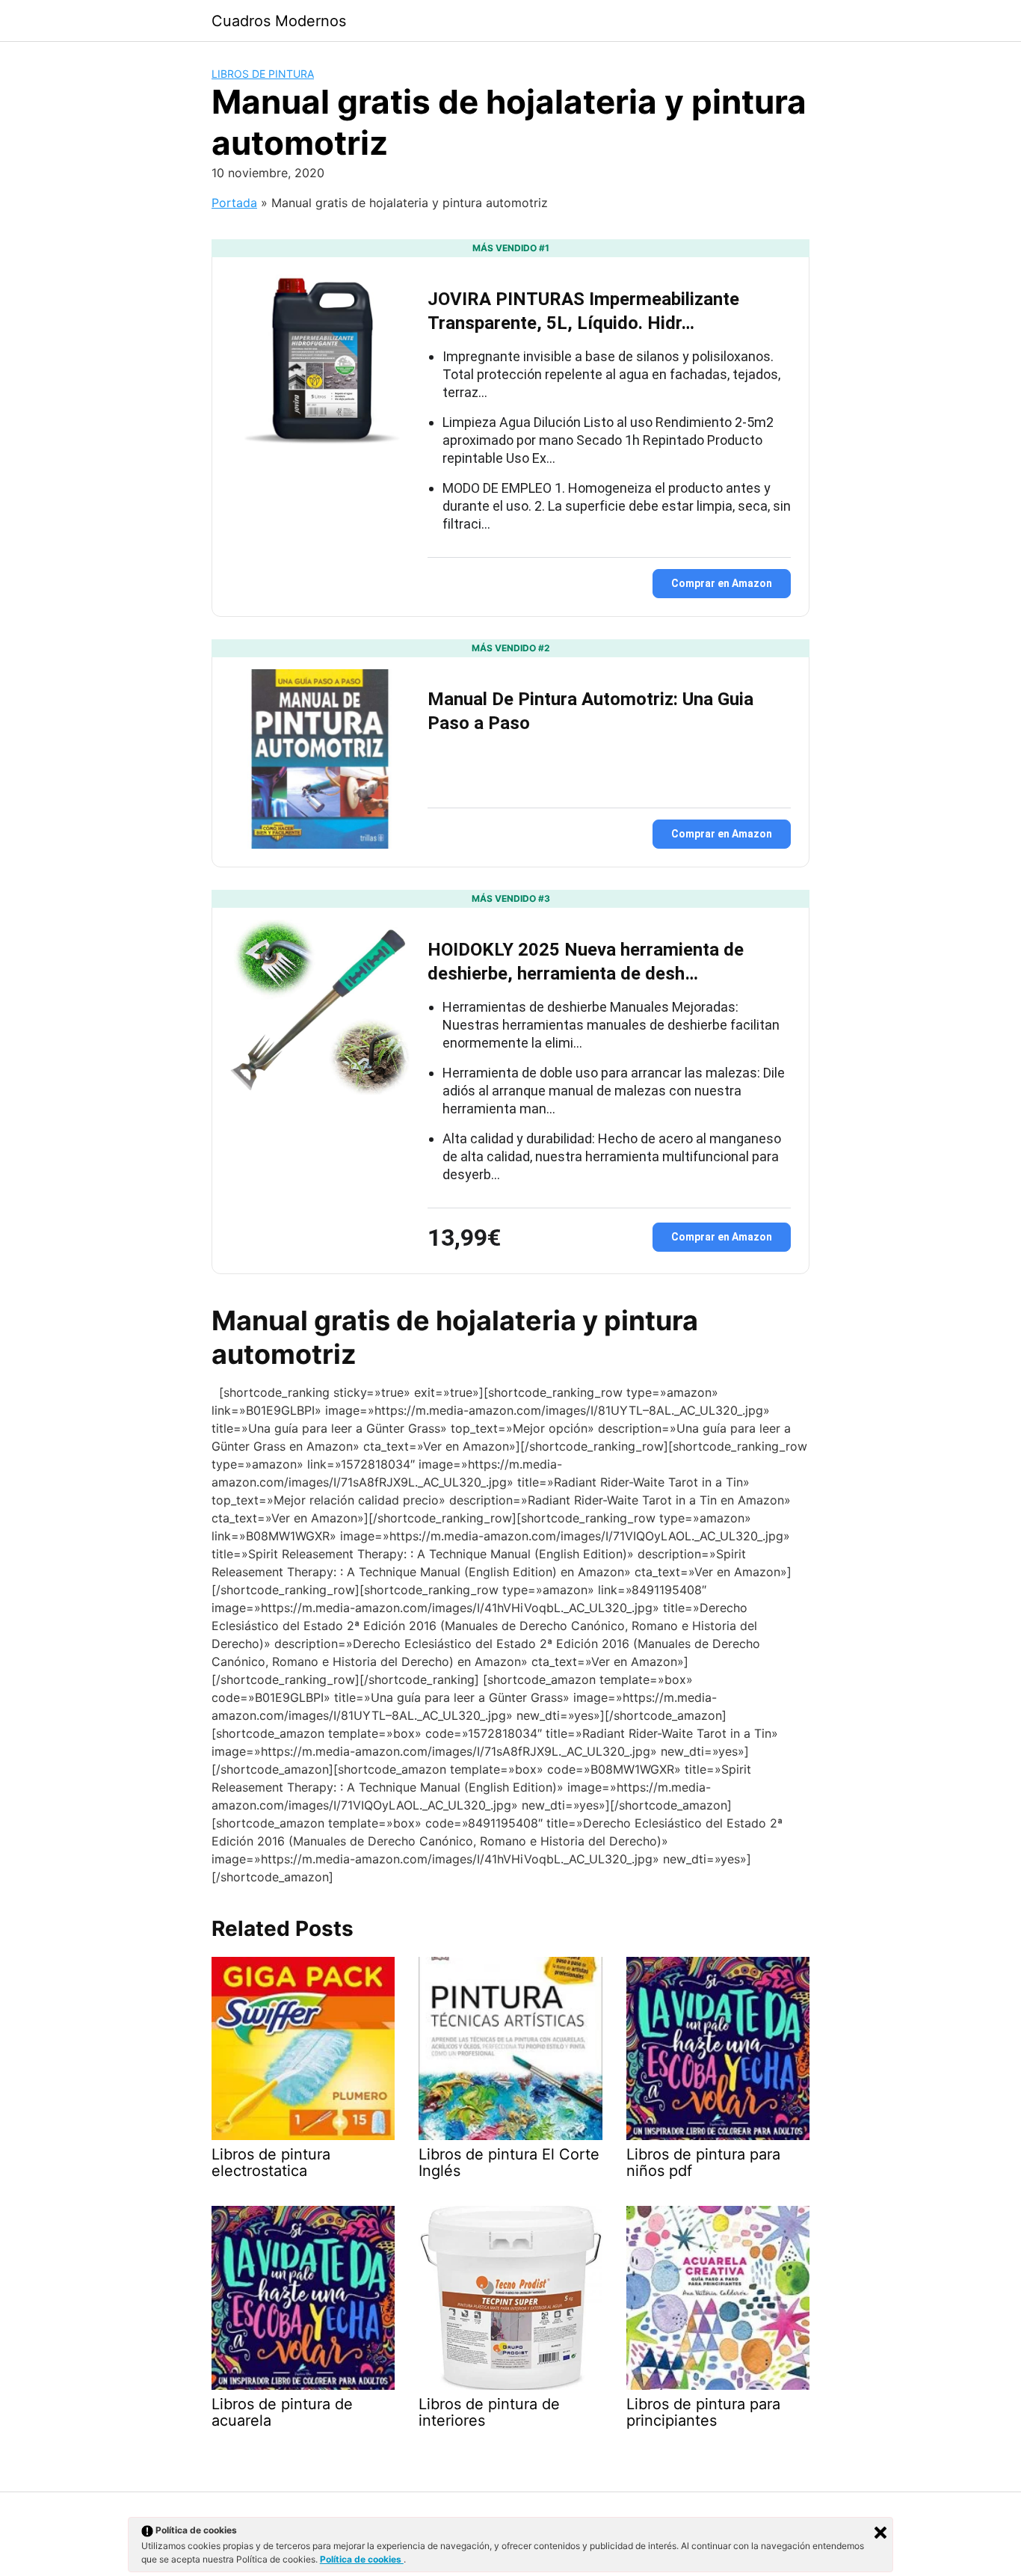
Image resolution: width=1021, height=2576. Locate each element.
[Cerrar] (880, 2533)
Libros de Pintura (263, 74)
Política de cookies (362, 2559)
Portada (234, 203)
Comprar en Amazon (722, 583)
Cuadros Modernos (279, 21)
